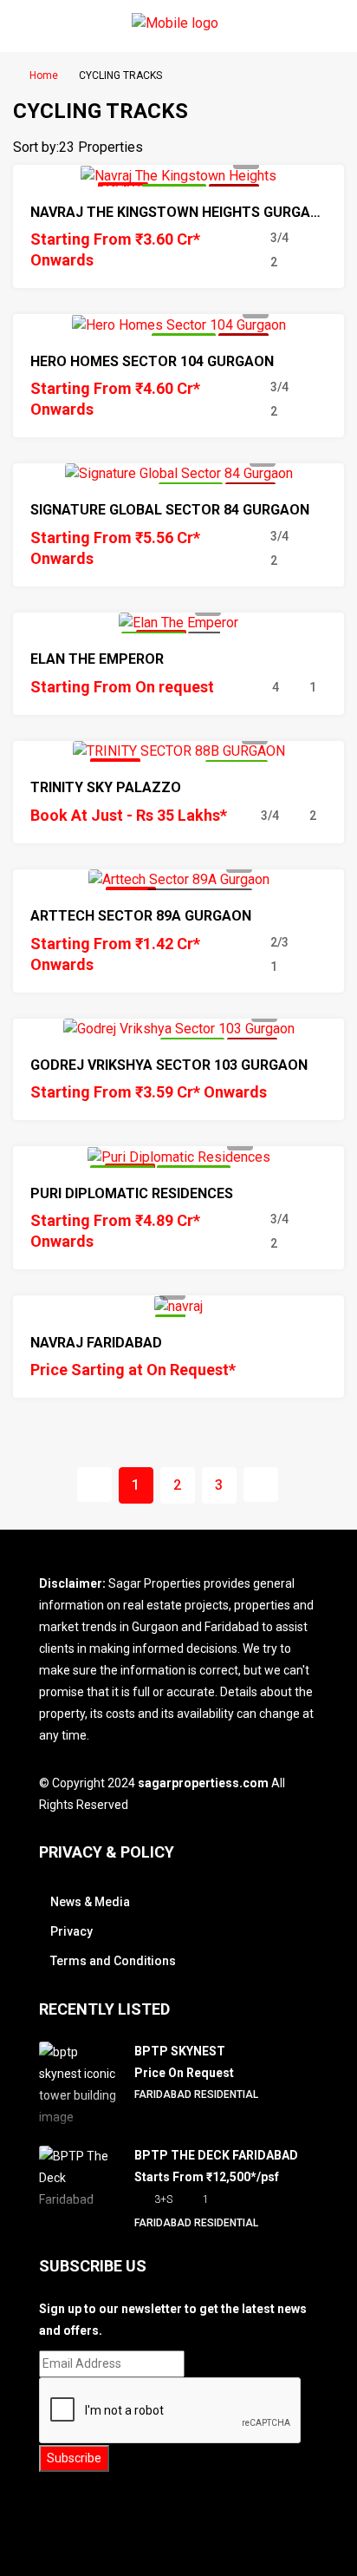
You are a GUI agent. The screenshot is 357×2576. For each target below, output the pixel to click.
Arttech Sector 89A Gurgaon (141, 916)
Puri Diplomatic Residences (132, 1193)
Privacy (71, 1931)
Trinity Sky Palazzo (106, 787)
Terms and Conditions (113, 1961)
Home (44, 75)
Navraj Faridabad (96, 1343)
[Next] (261, 1485)
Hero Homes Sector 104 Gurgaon (152, 361)
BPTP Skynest (180, 2051)
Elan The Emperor (97, 659)
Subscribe (74, 2458)
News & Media (90, 1902)
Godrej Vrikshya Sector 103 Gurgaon (169, 1065)
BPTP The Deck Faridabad (216, 2155)
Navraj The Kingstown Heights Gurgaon (180, 212)
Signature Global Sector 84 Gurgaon (170, 510)
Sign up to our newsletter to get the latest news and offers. (173, 2320)
